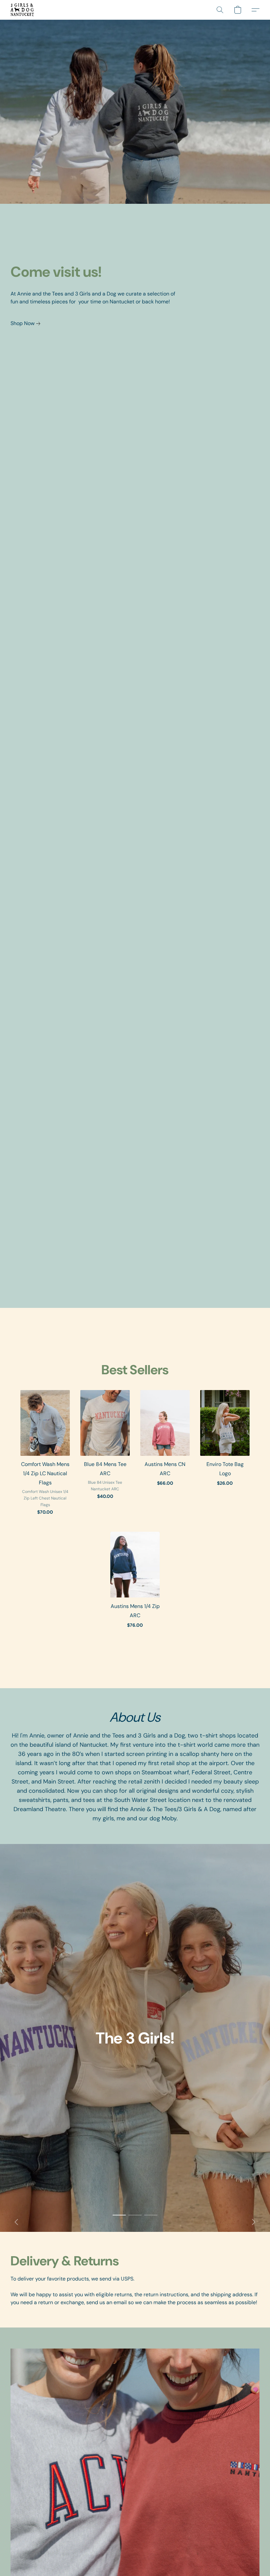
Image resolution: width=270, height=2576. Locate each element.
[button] (22, 10)
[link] (27, 323)
